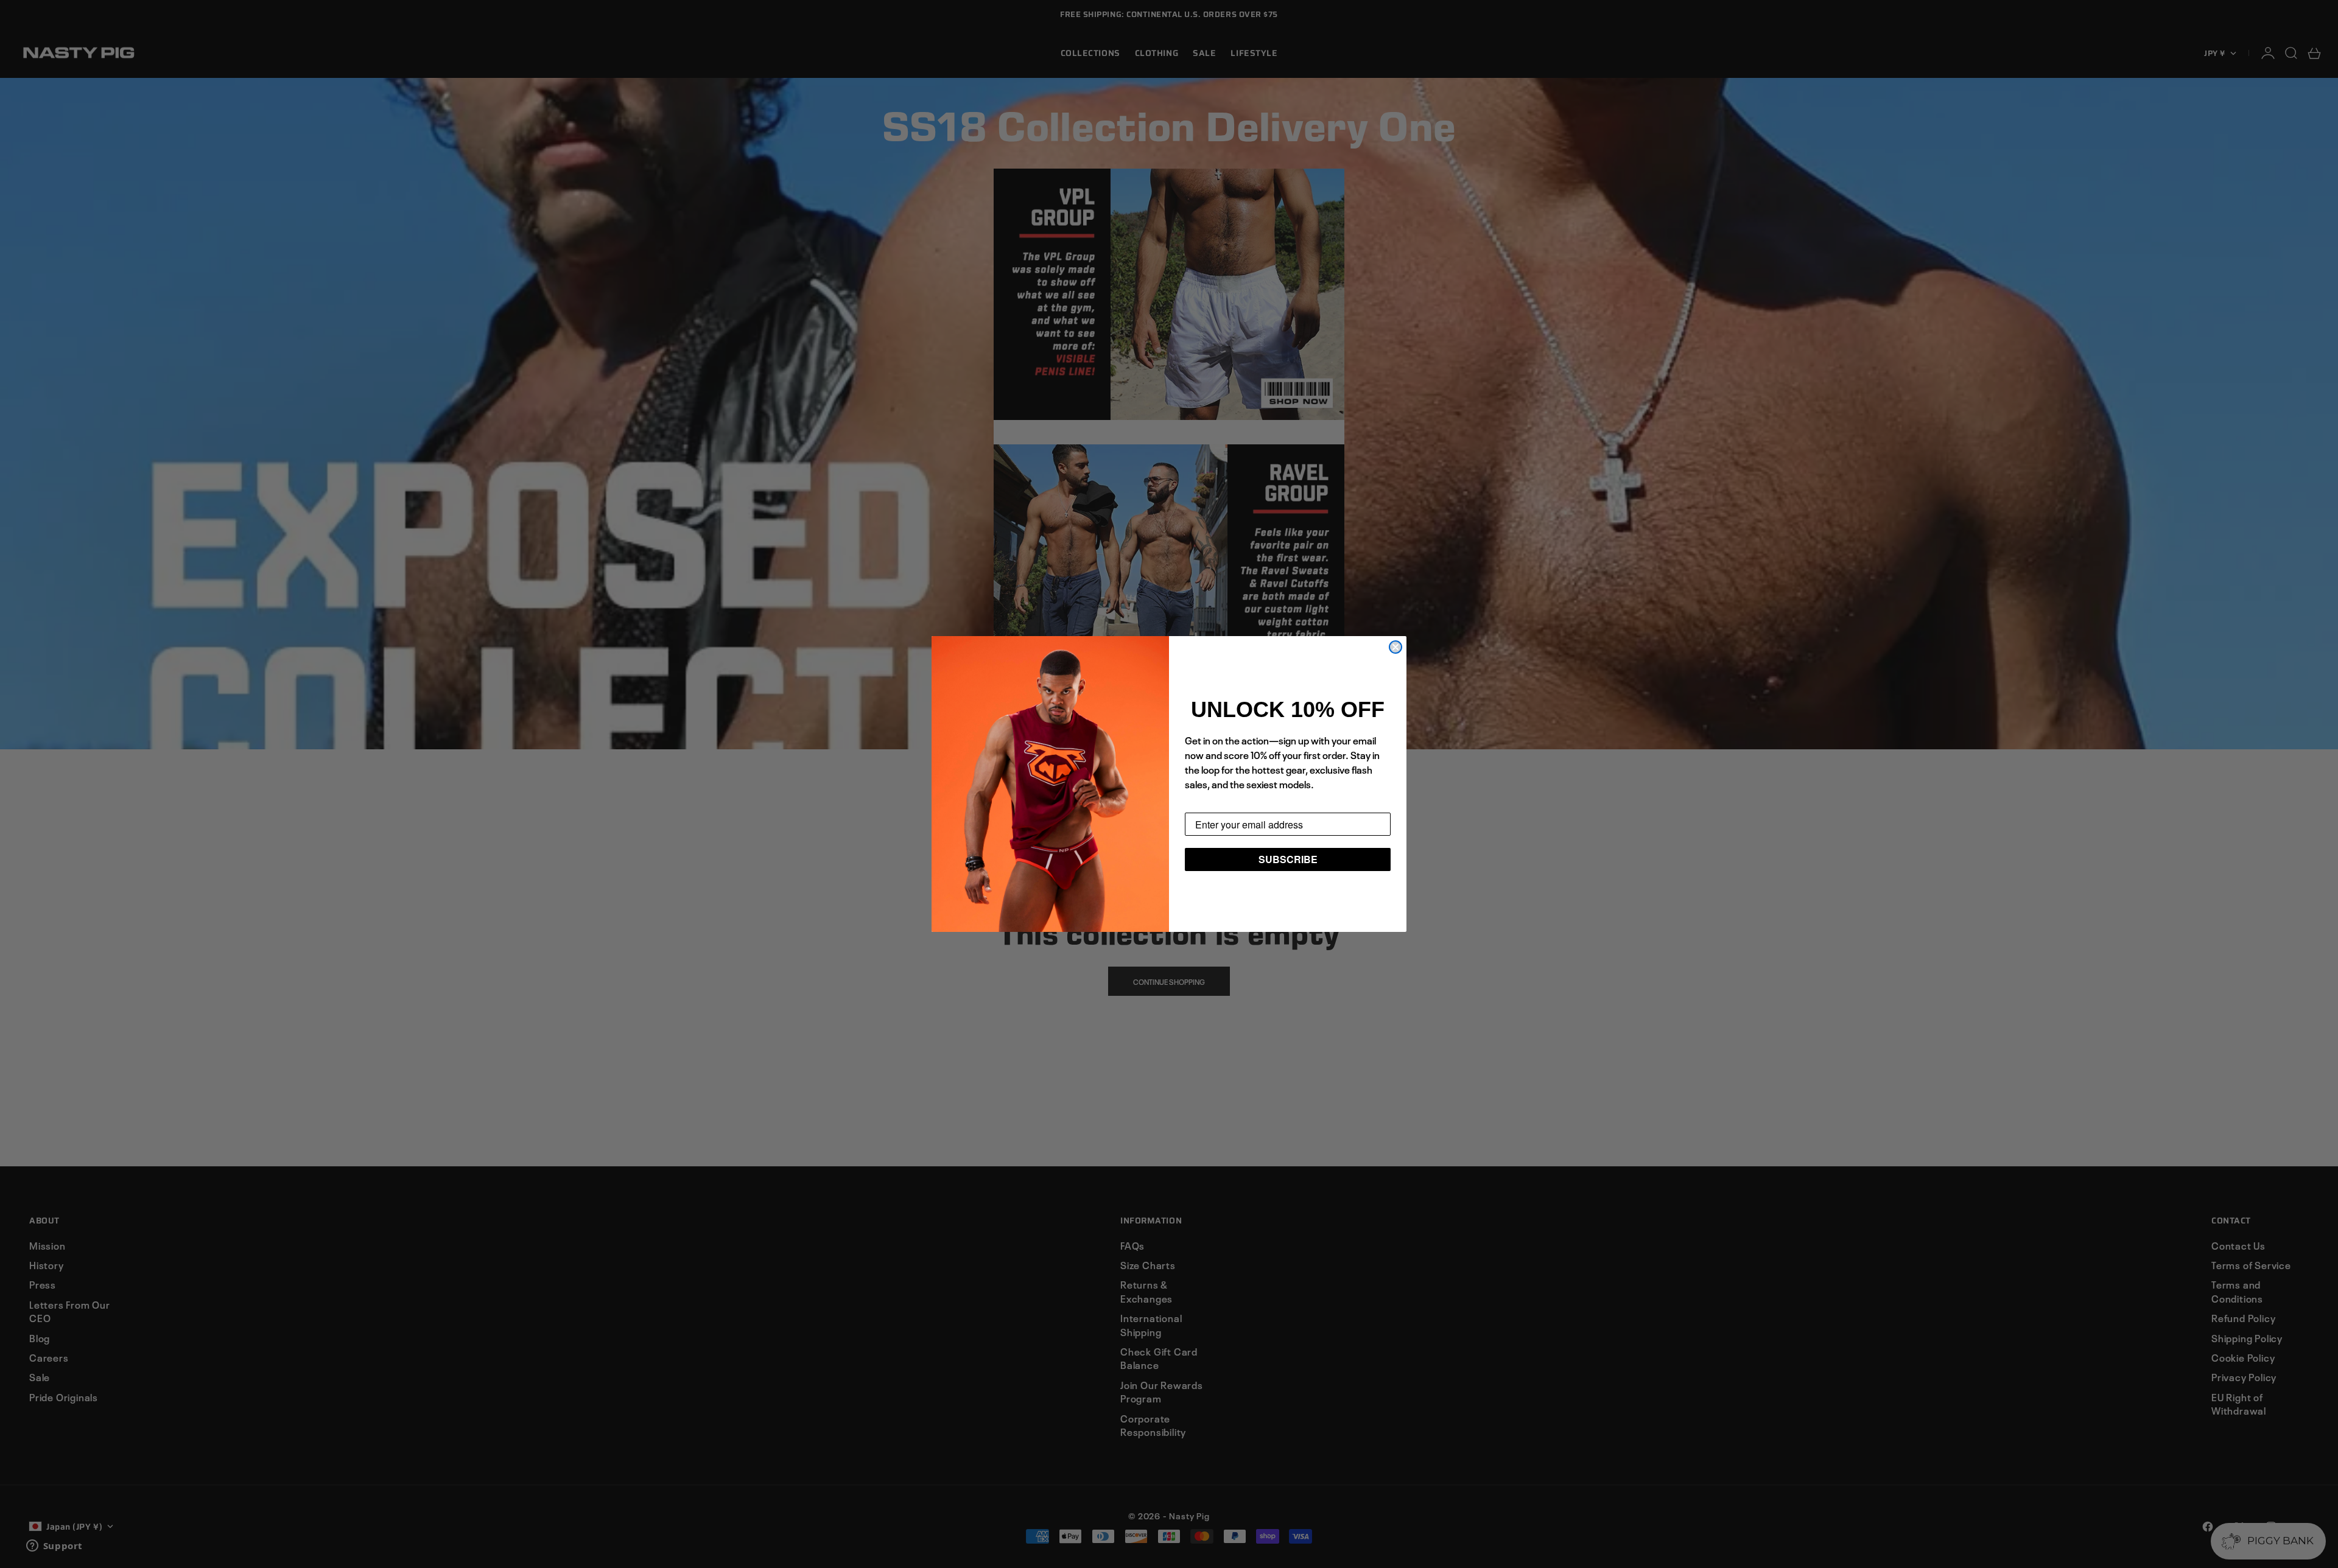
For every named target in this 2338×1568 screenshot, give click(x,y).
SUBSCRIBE (1288, 859)
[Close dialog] (1395, 647)
